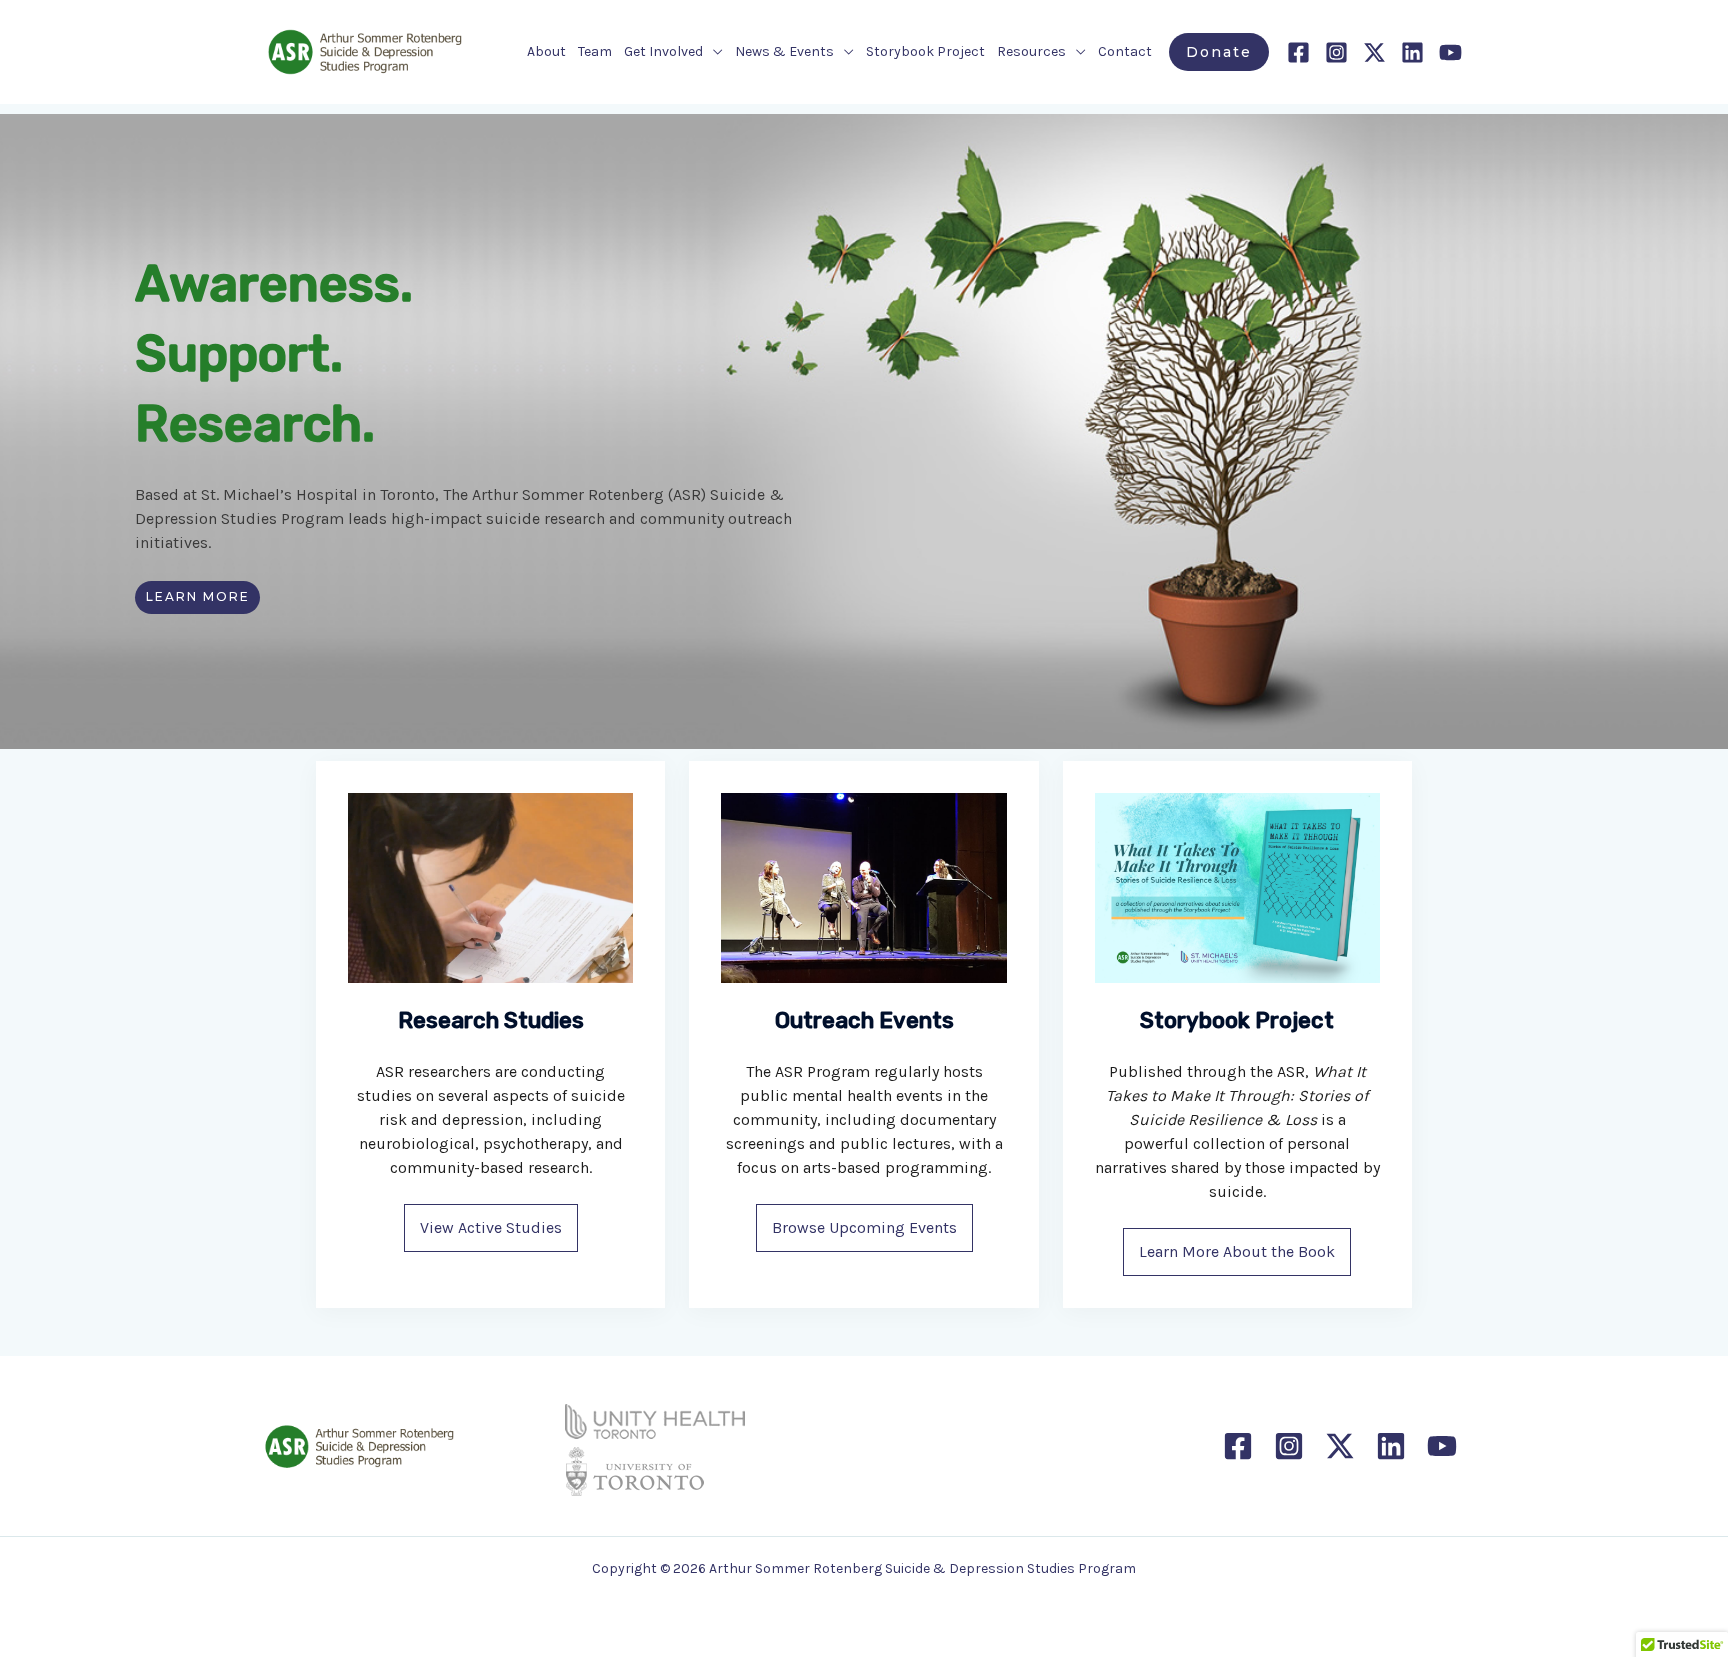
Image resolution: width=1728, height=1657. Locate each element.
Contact (1125, 51)
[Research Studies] (490, 888)
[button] (1219, 52)
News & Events (784, 51)
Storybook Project (925, 51)
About (546, 51)
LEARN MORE (198, 596)
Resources (1031, 51)
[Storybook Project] (1237, 888)
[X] (1374, 52)
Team (595, 51)
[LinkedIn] (1412, 52)
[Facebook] (1298, 52)
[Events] (863, 888)
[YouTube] (1450, 52)
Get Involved (663, 51)
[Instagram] (1336, 52)
